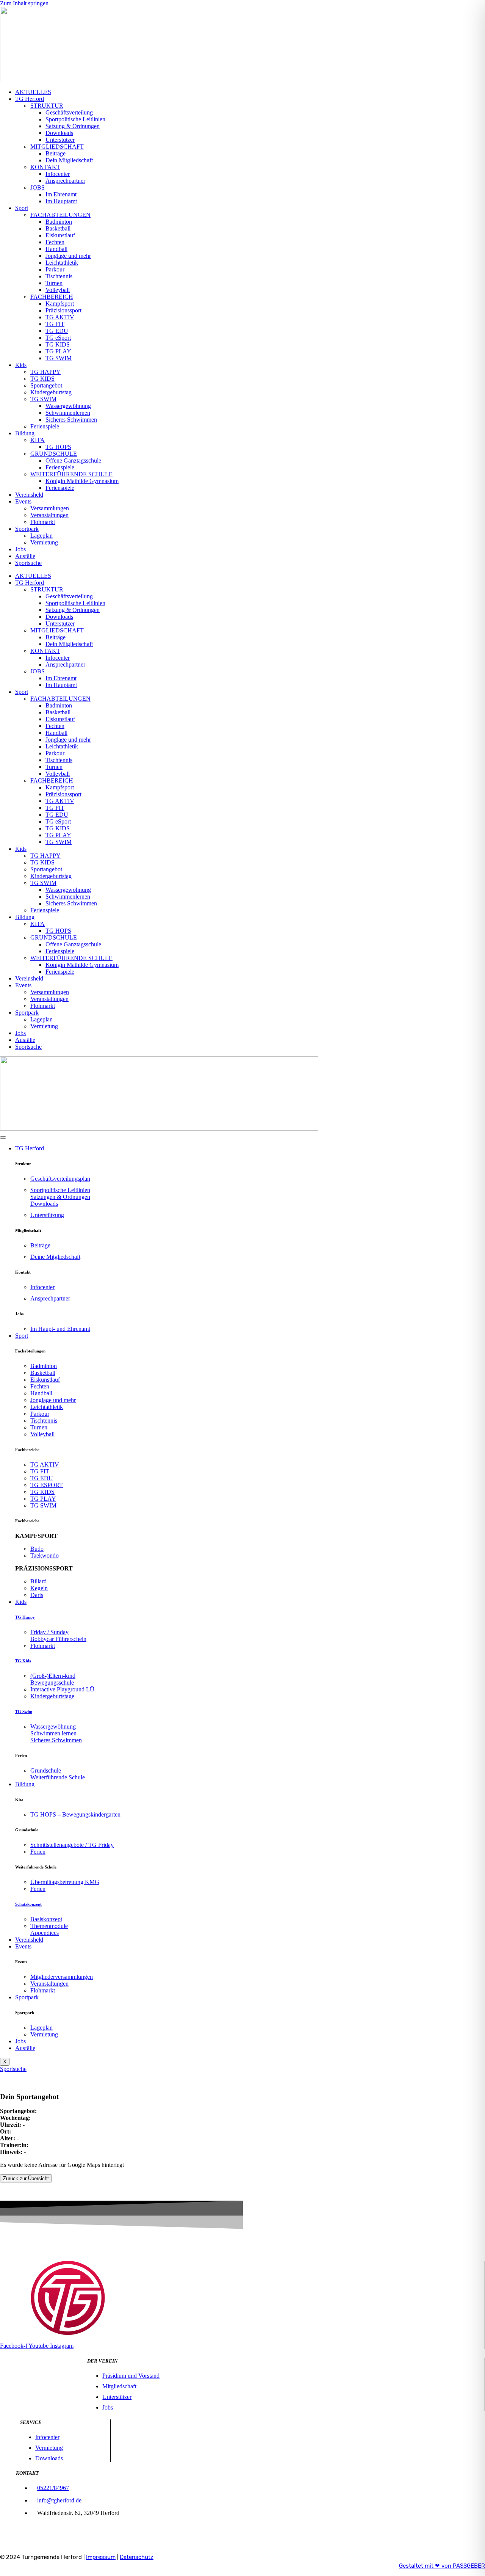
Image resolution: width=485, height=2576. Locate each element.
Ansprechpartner (65, 181)
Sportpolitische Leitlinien (75, 119)
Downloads (59, 133)
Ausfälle (25, 556)
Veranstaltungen (49, 515)
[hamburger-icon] (3, 1137)
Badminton (59, 222)
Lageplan (41, 536)
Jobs (20, 549)
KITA (38, 440)
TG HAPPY (45, 372)
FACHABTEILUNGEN (60, 215)
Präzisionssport (63, 310)
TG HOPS (58, 447)
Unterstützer (60, 140)
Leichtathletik (62, 263)
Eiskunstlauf (60, 235)
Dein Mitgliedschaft (69, 160)
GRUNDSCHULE (54, 454)
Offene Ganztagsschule (73, 460)
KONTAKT (45, 167)
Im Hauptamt (61, 201)
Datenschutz (137, 2557)
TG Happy (25, 1617)
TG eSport (58, 338)
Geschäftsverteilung (69, 112)
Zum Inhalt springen (24, 3)
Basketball (58, 228)
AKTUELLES (33, 92)
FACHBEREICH (52, 297)
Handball (56, 249)
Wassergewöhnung (68, 406)
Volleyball (58, 290)
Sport (22, 208)
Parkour (55, 269)
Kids (21, 365)
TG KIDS (58, 344)
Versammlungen (50, 508)
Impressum (101, 2557)
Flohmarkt (43, 522)
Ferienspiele (45, 426)
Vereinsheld (29, 495)
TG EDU (57, 331)
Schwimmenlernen (68, 413)
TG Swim (24, 1712)
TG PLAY (58, 351)
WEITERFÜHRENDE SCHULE (71, 474)
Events (23, 501)
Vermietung (44, 542)
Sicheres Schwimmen (71, 420)
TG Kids (23, 1661)
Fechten (55, 242)
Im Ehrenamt (61, 194)
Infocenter (58, 174)
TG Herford (30, 99)
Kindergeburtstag (51, 392)
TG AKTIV (60, 317)
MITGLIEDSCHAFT (57, 147)
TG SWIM (59, 358)
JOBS (38, 187)
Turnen (54, 283)
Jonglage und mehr (68, 256)
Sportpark (27, 529)
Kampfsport (60, 304)
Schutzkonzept (28, 1904)
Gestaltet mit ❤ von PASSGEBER (442, 2566)
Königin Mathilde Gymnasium (82, 481)
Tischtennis (59, 276)
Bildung (25, 433)
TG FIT (55, 324)
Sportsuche (28, 563)
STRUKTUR (47, 106)
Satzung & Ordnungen (73, 126)
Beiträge (56, 153)
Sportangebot (46, 385)
